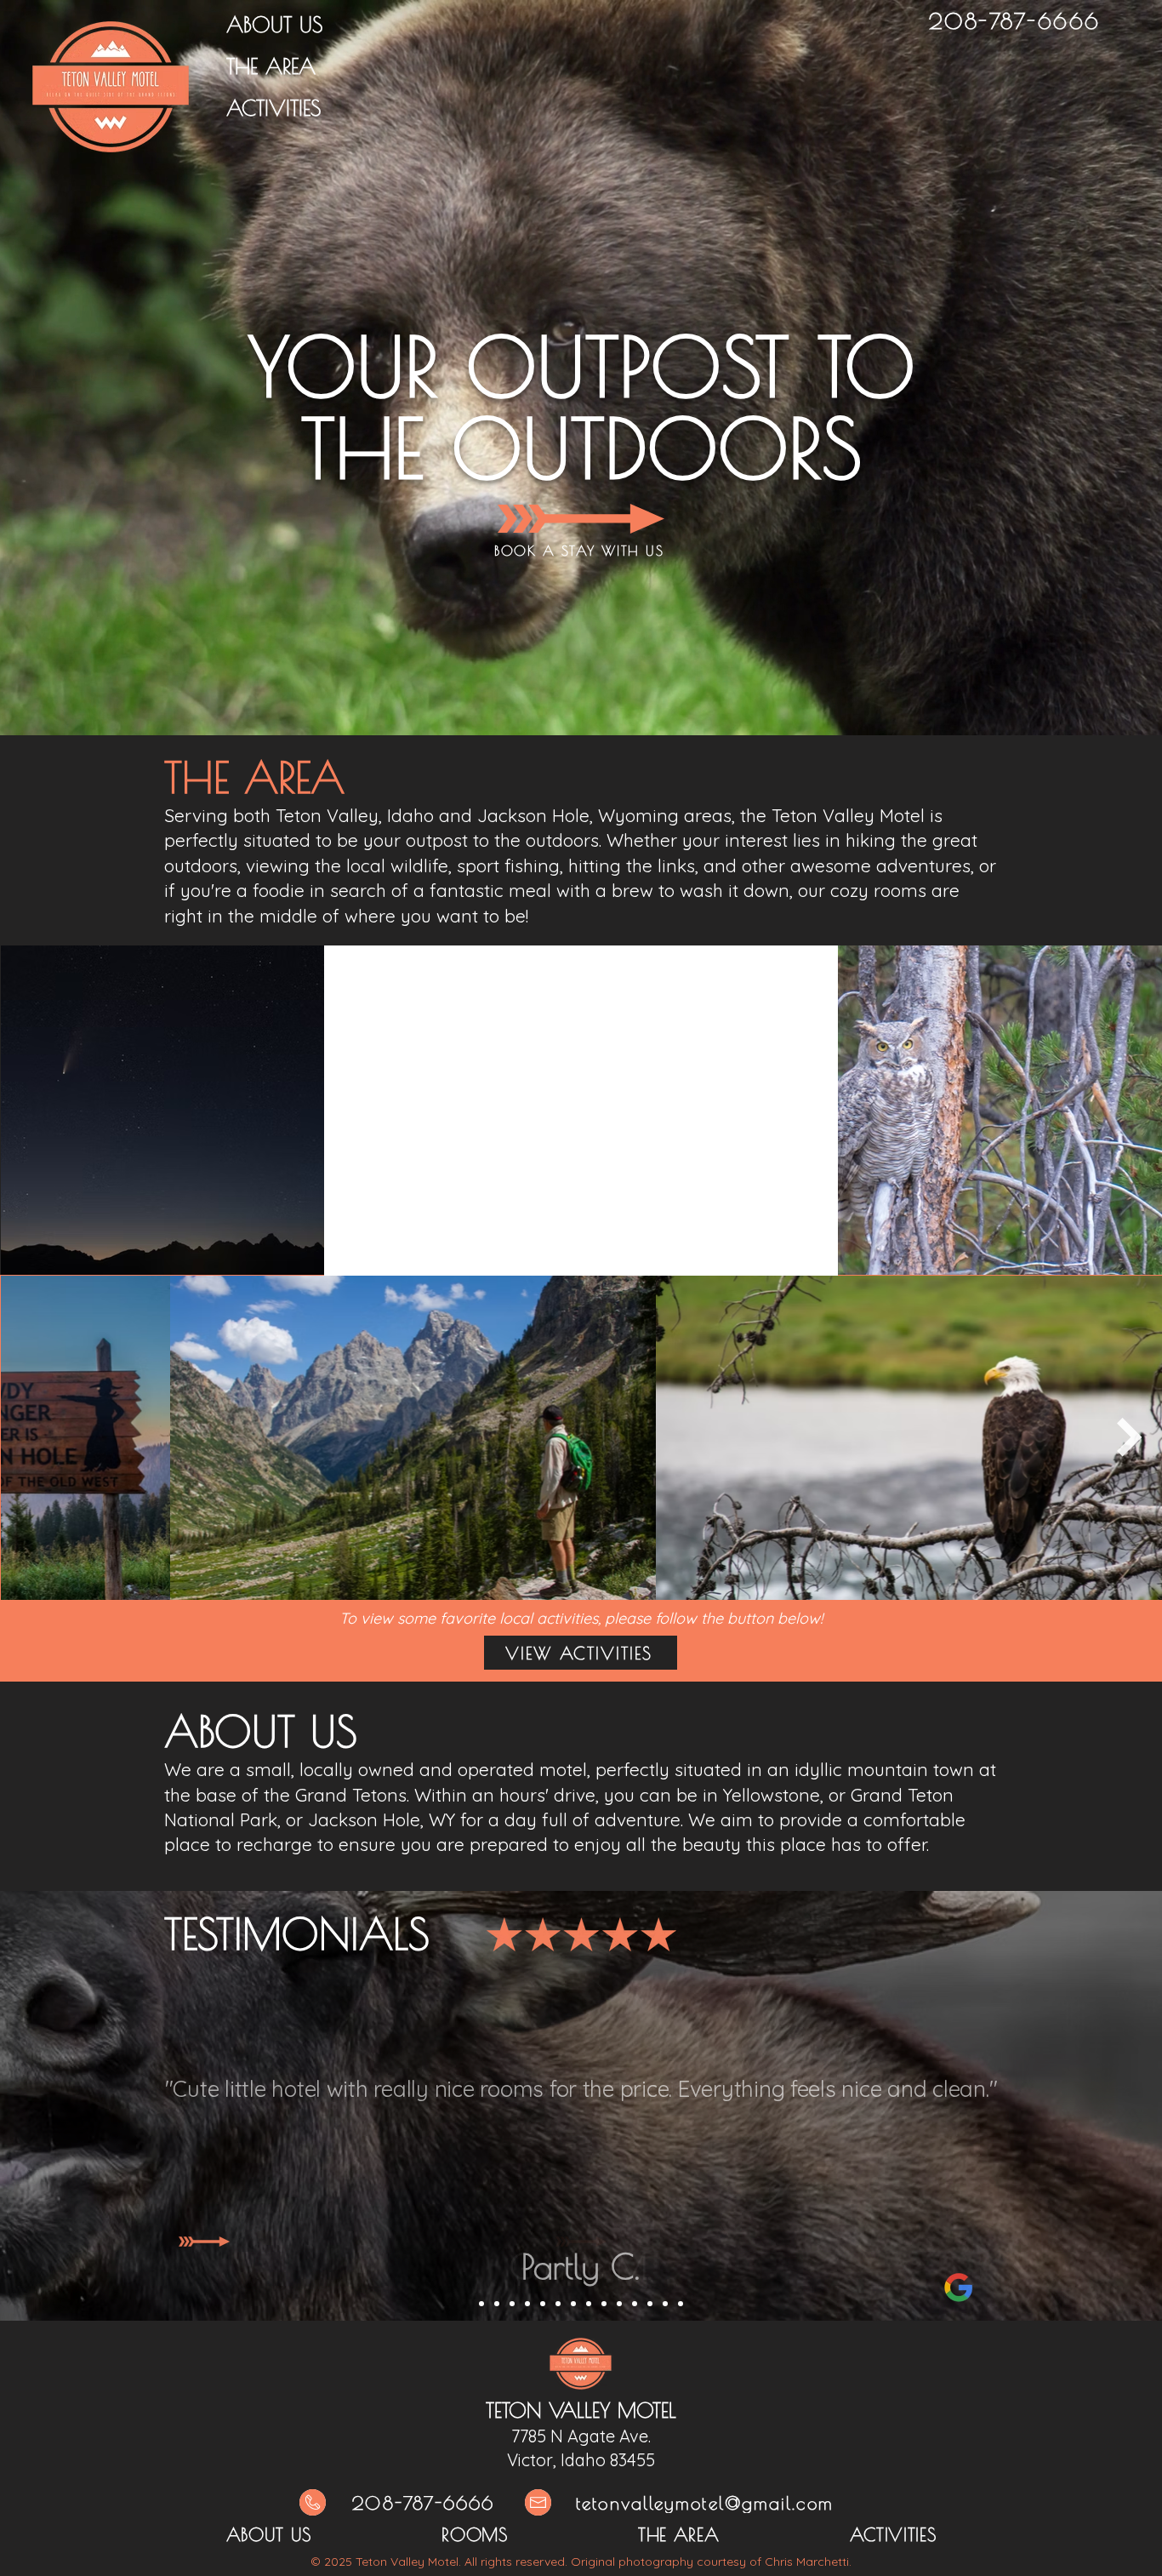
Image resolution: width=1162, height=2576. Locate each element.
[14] (681, 2304)
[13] (665, 2304)
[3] (512, 2304)
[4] (527, 2304)
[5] (543, 2304)
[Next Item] (1130, 1437)
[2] (497, 2304)
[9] (604, 2304)
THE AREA (271, 66)
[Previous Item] (32, 1437)
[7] (573, 2304)
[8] (589, 2304)
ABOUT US (274, 24)
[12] (650, 2304)
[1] (481, 2304)
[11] (635, 2304)
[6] (558, 2304)
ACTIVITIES (273, 108)
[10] (619, 2304)
